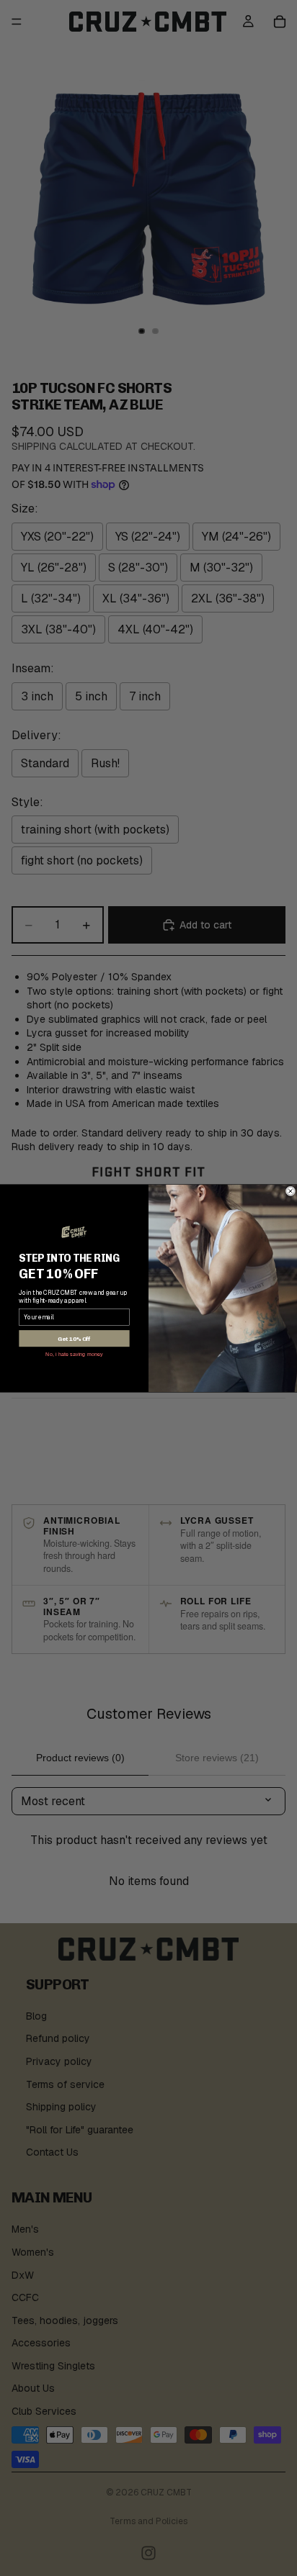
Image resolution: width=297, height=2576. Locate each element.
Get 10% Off (74, 1338)
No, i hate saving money (74, 1353)
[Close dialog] (291, 1191)
